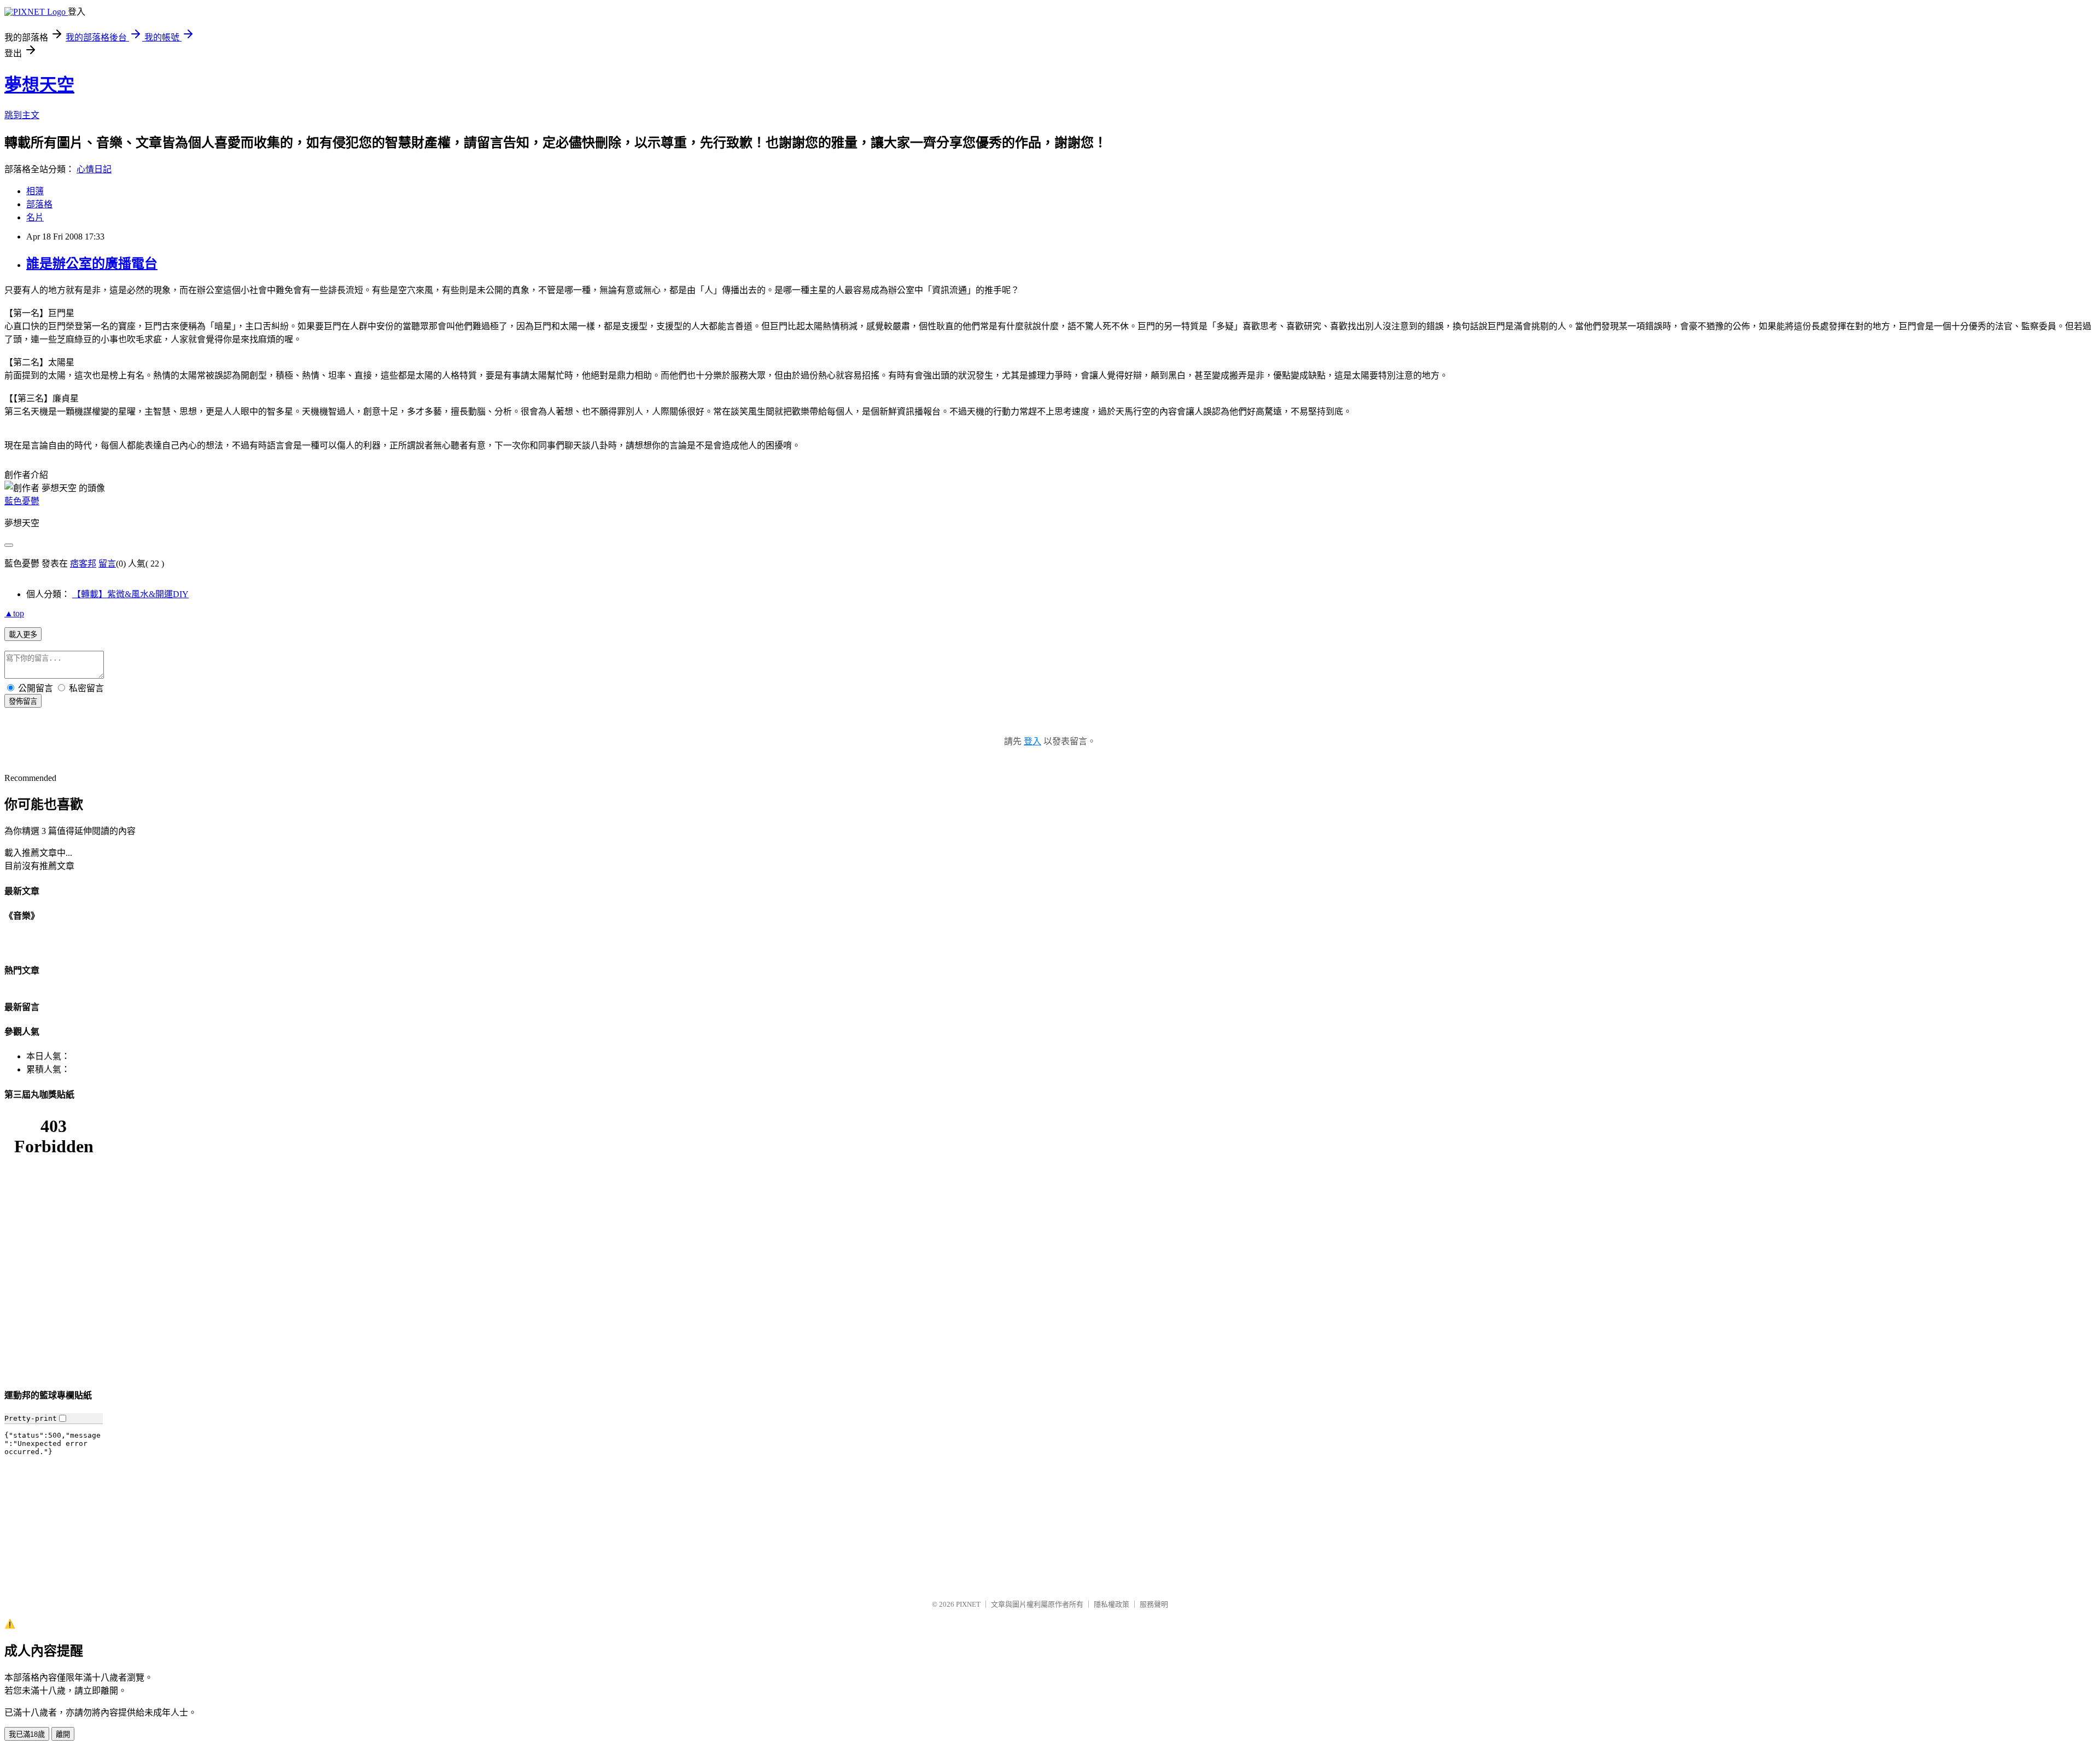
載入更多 (23, 635)
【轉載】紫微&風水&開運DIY (130, 594)
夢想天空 (39, 85)
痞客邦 (83, 564)
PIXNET (968, 1604)
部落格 (39, 204)
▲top (14, 613)
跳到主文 (22, 115)
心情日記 (94, 169)
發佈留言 (23, 701)
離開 (63, 1734)
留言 (107, 564)
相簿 (35, 191)
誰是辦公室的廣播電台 (92, 264)
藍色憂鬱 (22, 501)
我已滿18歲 (27, 1734)
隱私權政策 (1112, 1604)
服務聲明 (1154, 1604)
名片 (35, 217)
